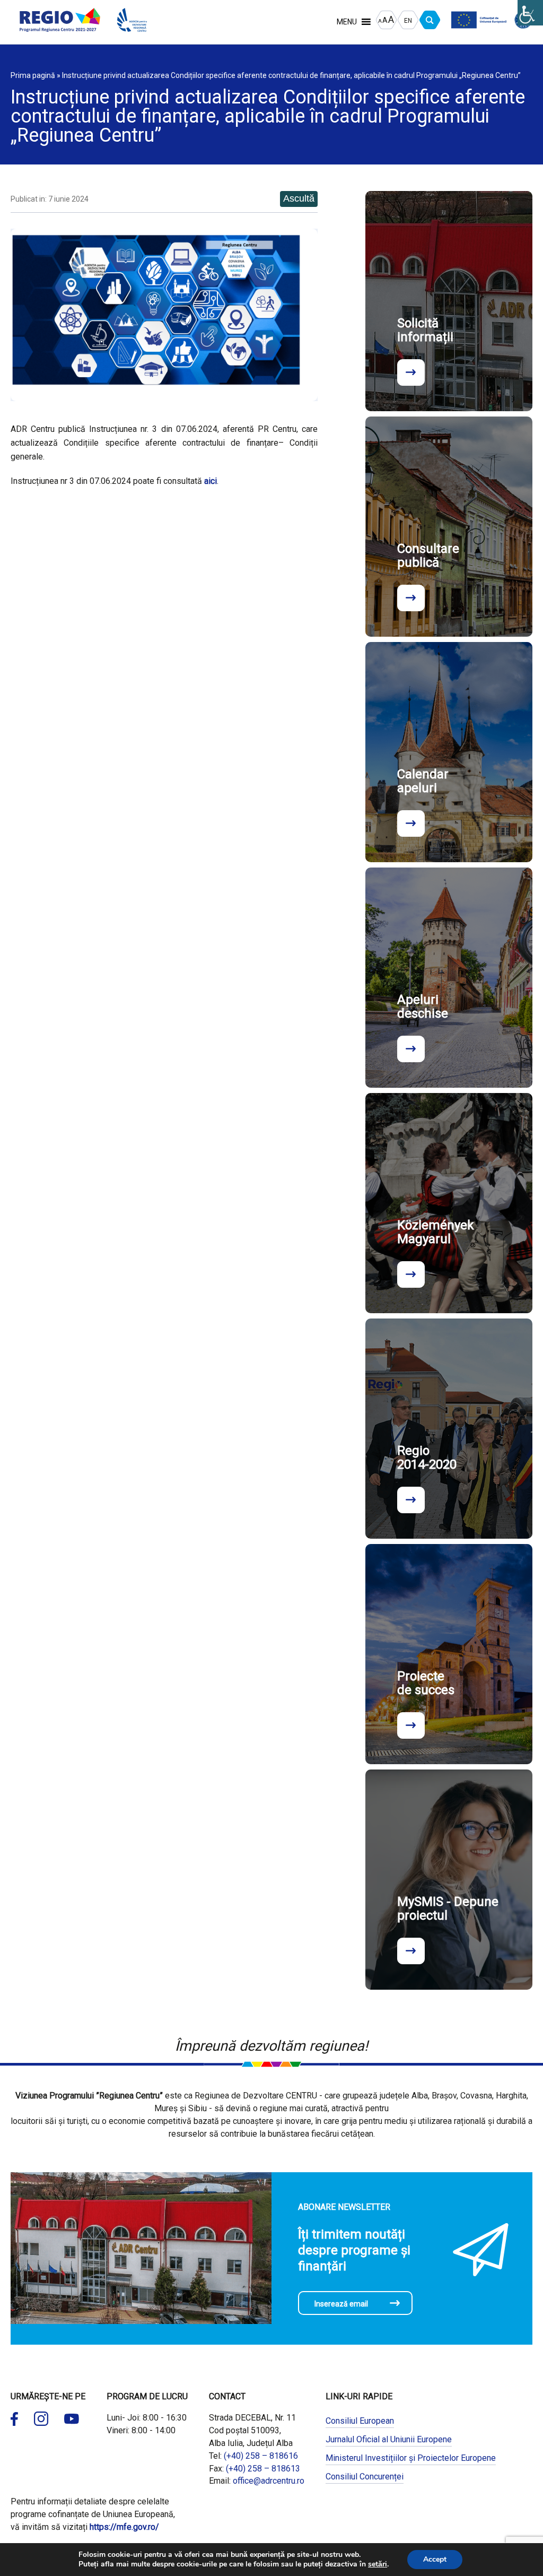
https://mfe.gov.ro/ (124, 2527)
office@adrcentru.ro (269, 2481)
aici (211, 481)
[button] (347, 22)
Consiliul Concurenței (365, 2477)
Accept (435, 2559)
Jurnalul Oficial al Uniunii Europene (389, 2439)
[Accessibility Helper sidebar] (530, 13)
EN (408, 21)
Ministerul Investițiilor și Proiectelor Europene (411, 2458)
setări (378, 2564)
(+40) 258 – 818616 (261, 2456)
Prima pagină (33, 75)
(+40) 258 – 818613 (263, 2469)
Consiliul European (360, 2421)
